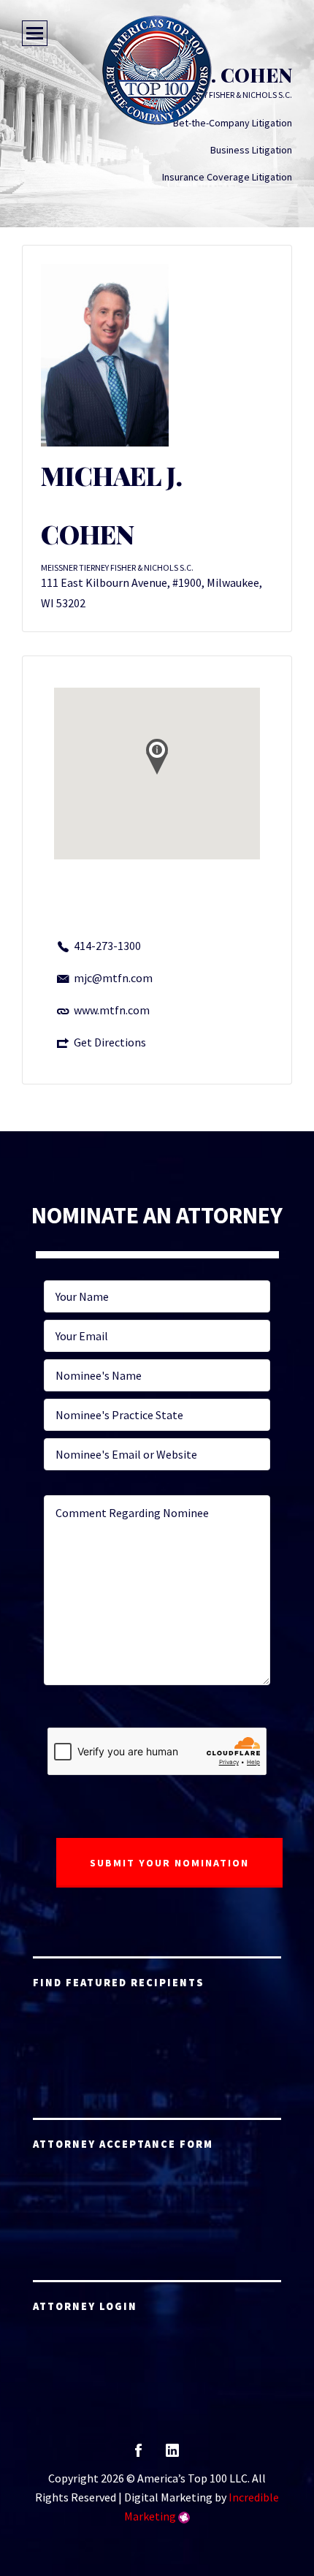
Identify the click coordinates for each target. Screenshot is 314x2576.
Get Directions (110, 1042)
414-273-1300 (107, 946)
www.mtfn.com (112, 1010)
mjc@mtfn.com (113, 978)
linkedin (172, 2455)
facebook (138, 2455)
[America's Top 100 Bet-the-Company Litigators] (157, 70)
